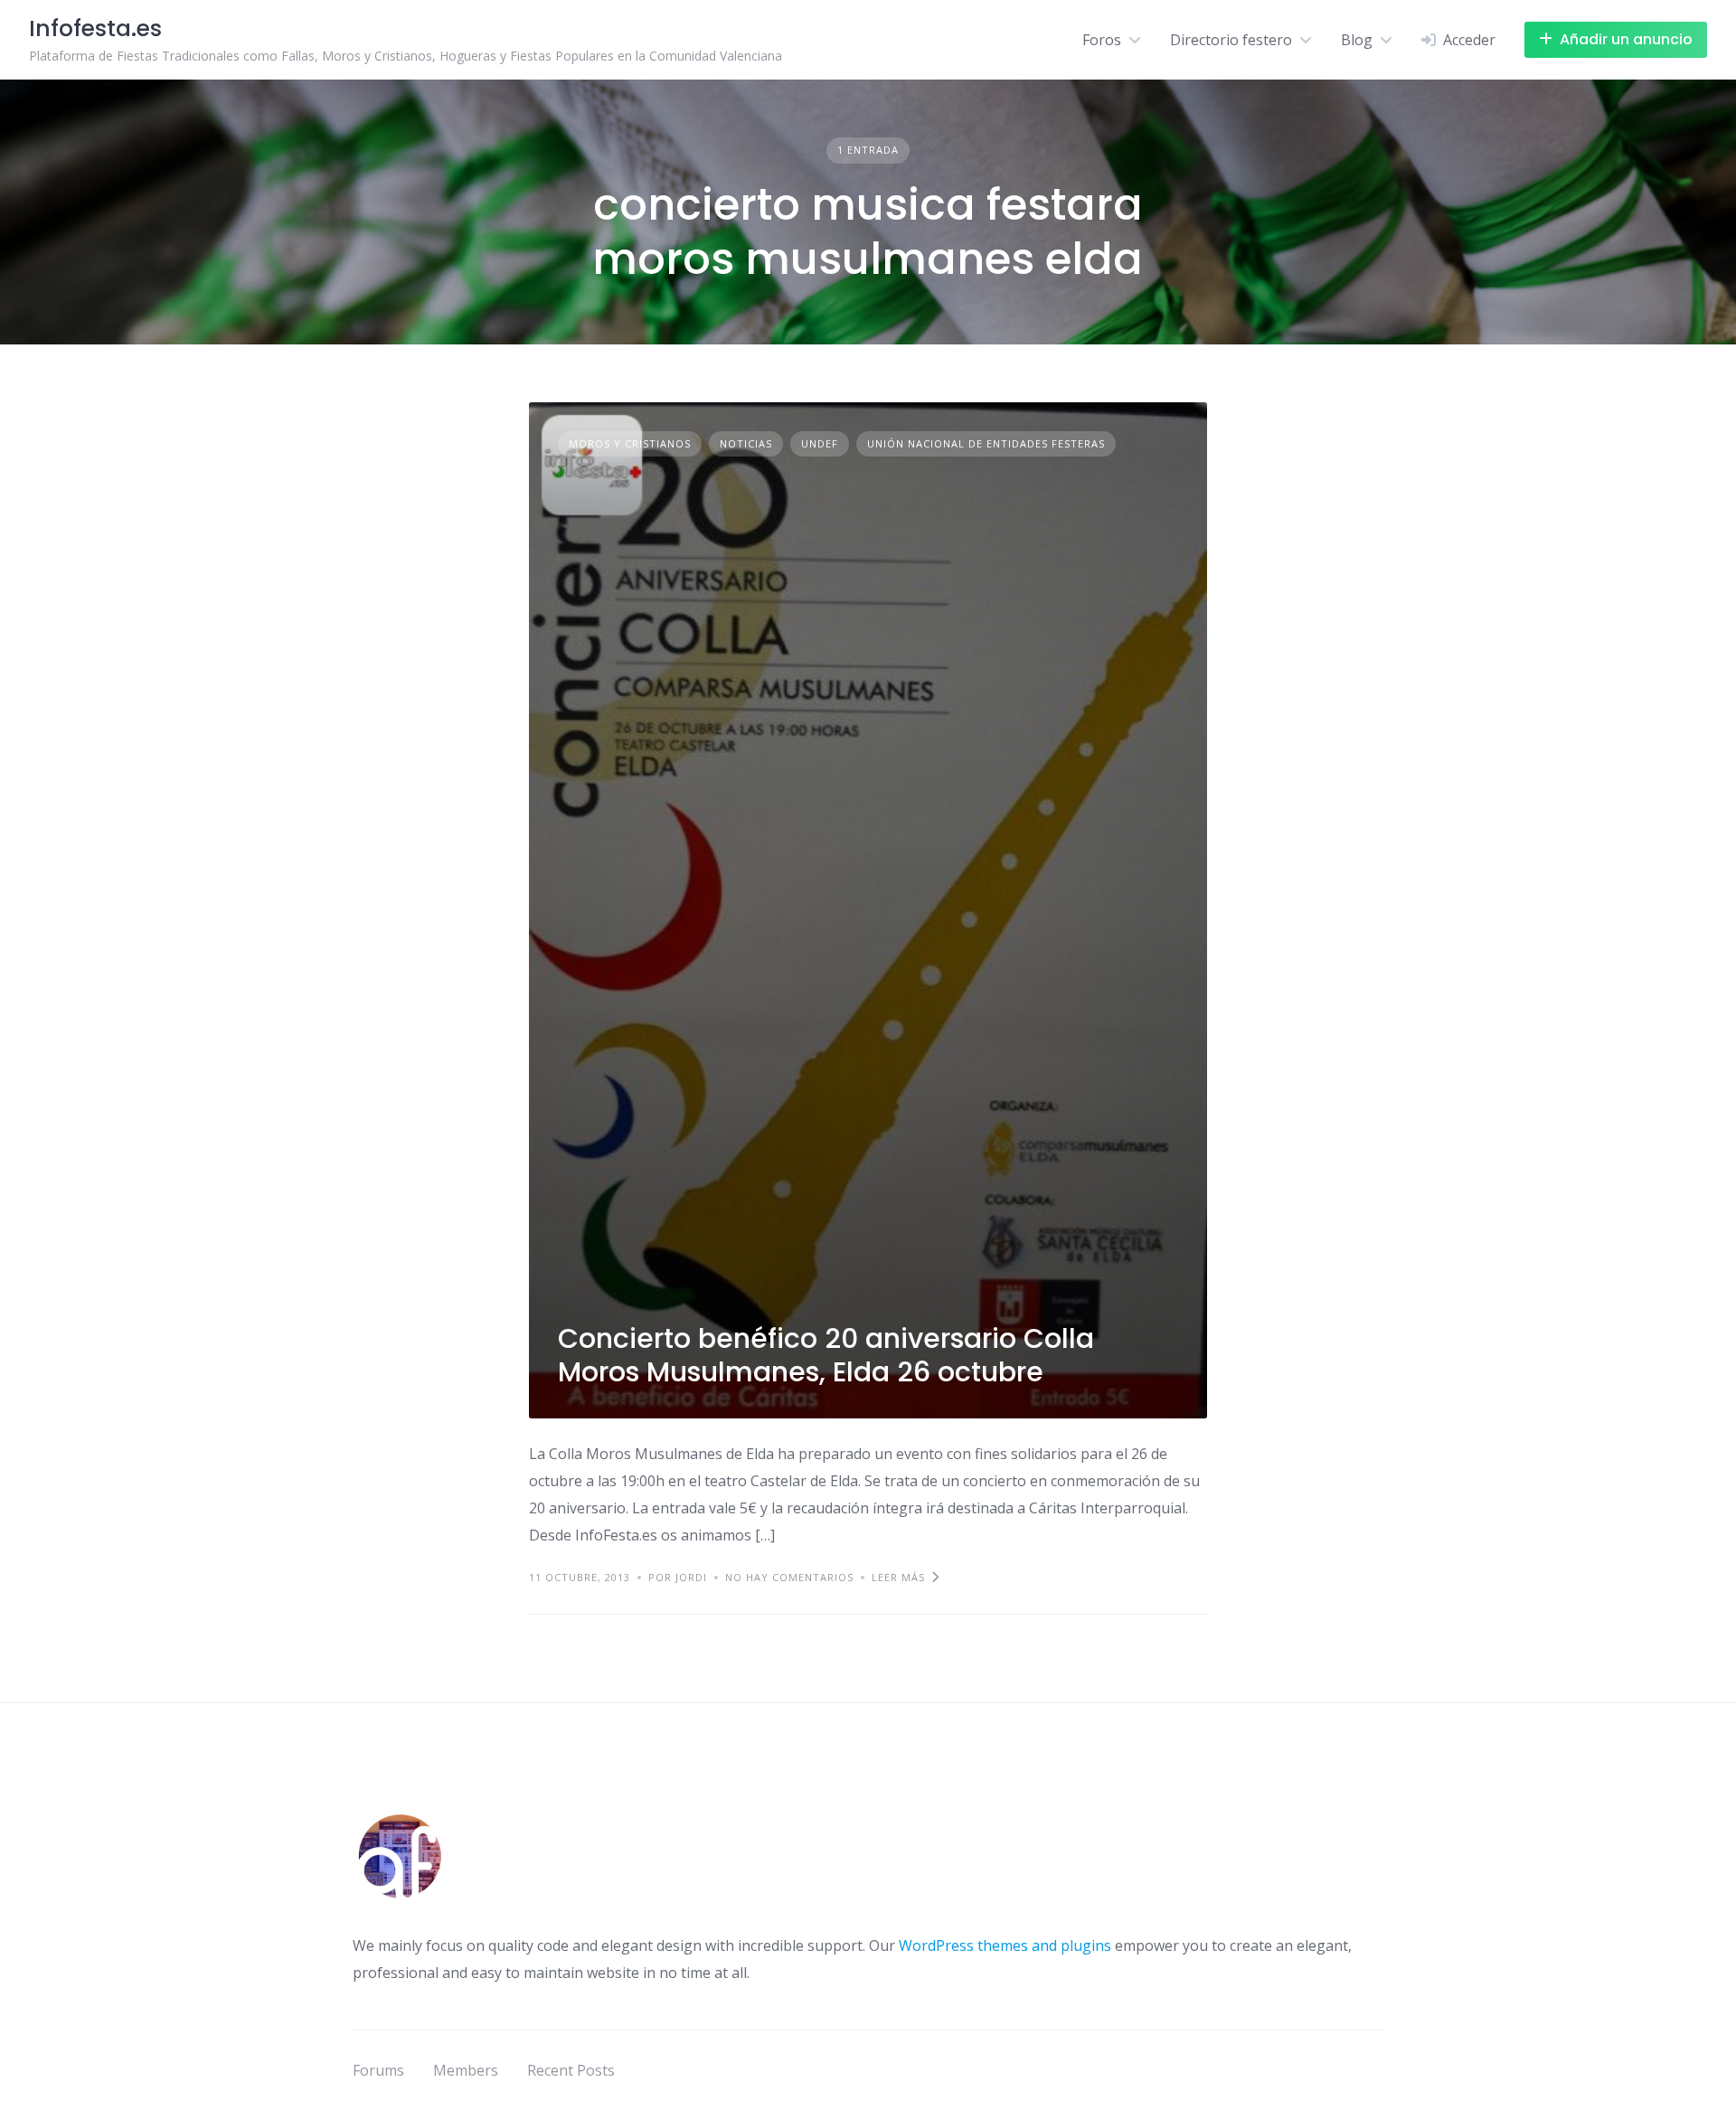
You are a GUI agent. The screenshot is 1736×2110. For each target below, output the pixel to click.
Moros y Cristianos (630, 443)
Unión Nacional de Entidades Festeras (986, 443)
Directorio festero (1231, 40)
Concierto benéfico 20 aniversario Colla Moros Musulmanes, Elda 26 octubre (826, 1356)
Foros (1102, 40)
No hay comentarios (789, 1577)
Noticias (746, 443)
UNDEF (820, 443)
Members (466, 2070)
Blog (1357, 40)
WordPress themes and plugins (1005, 1945)
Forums (378, 2070)
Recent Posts (571, 2070)
